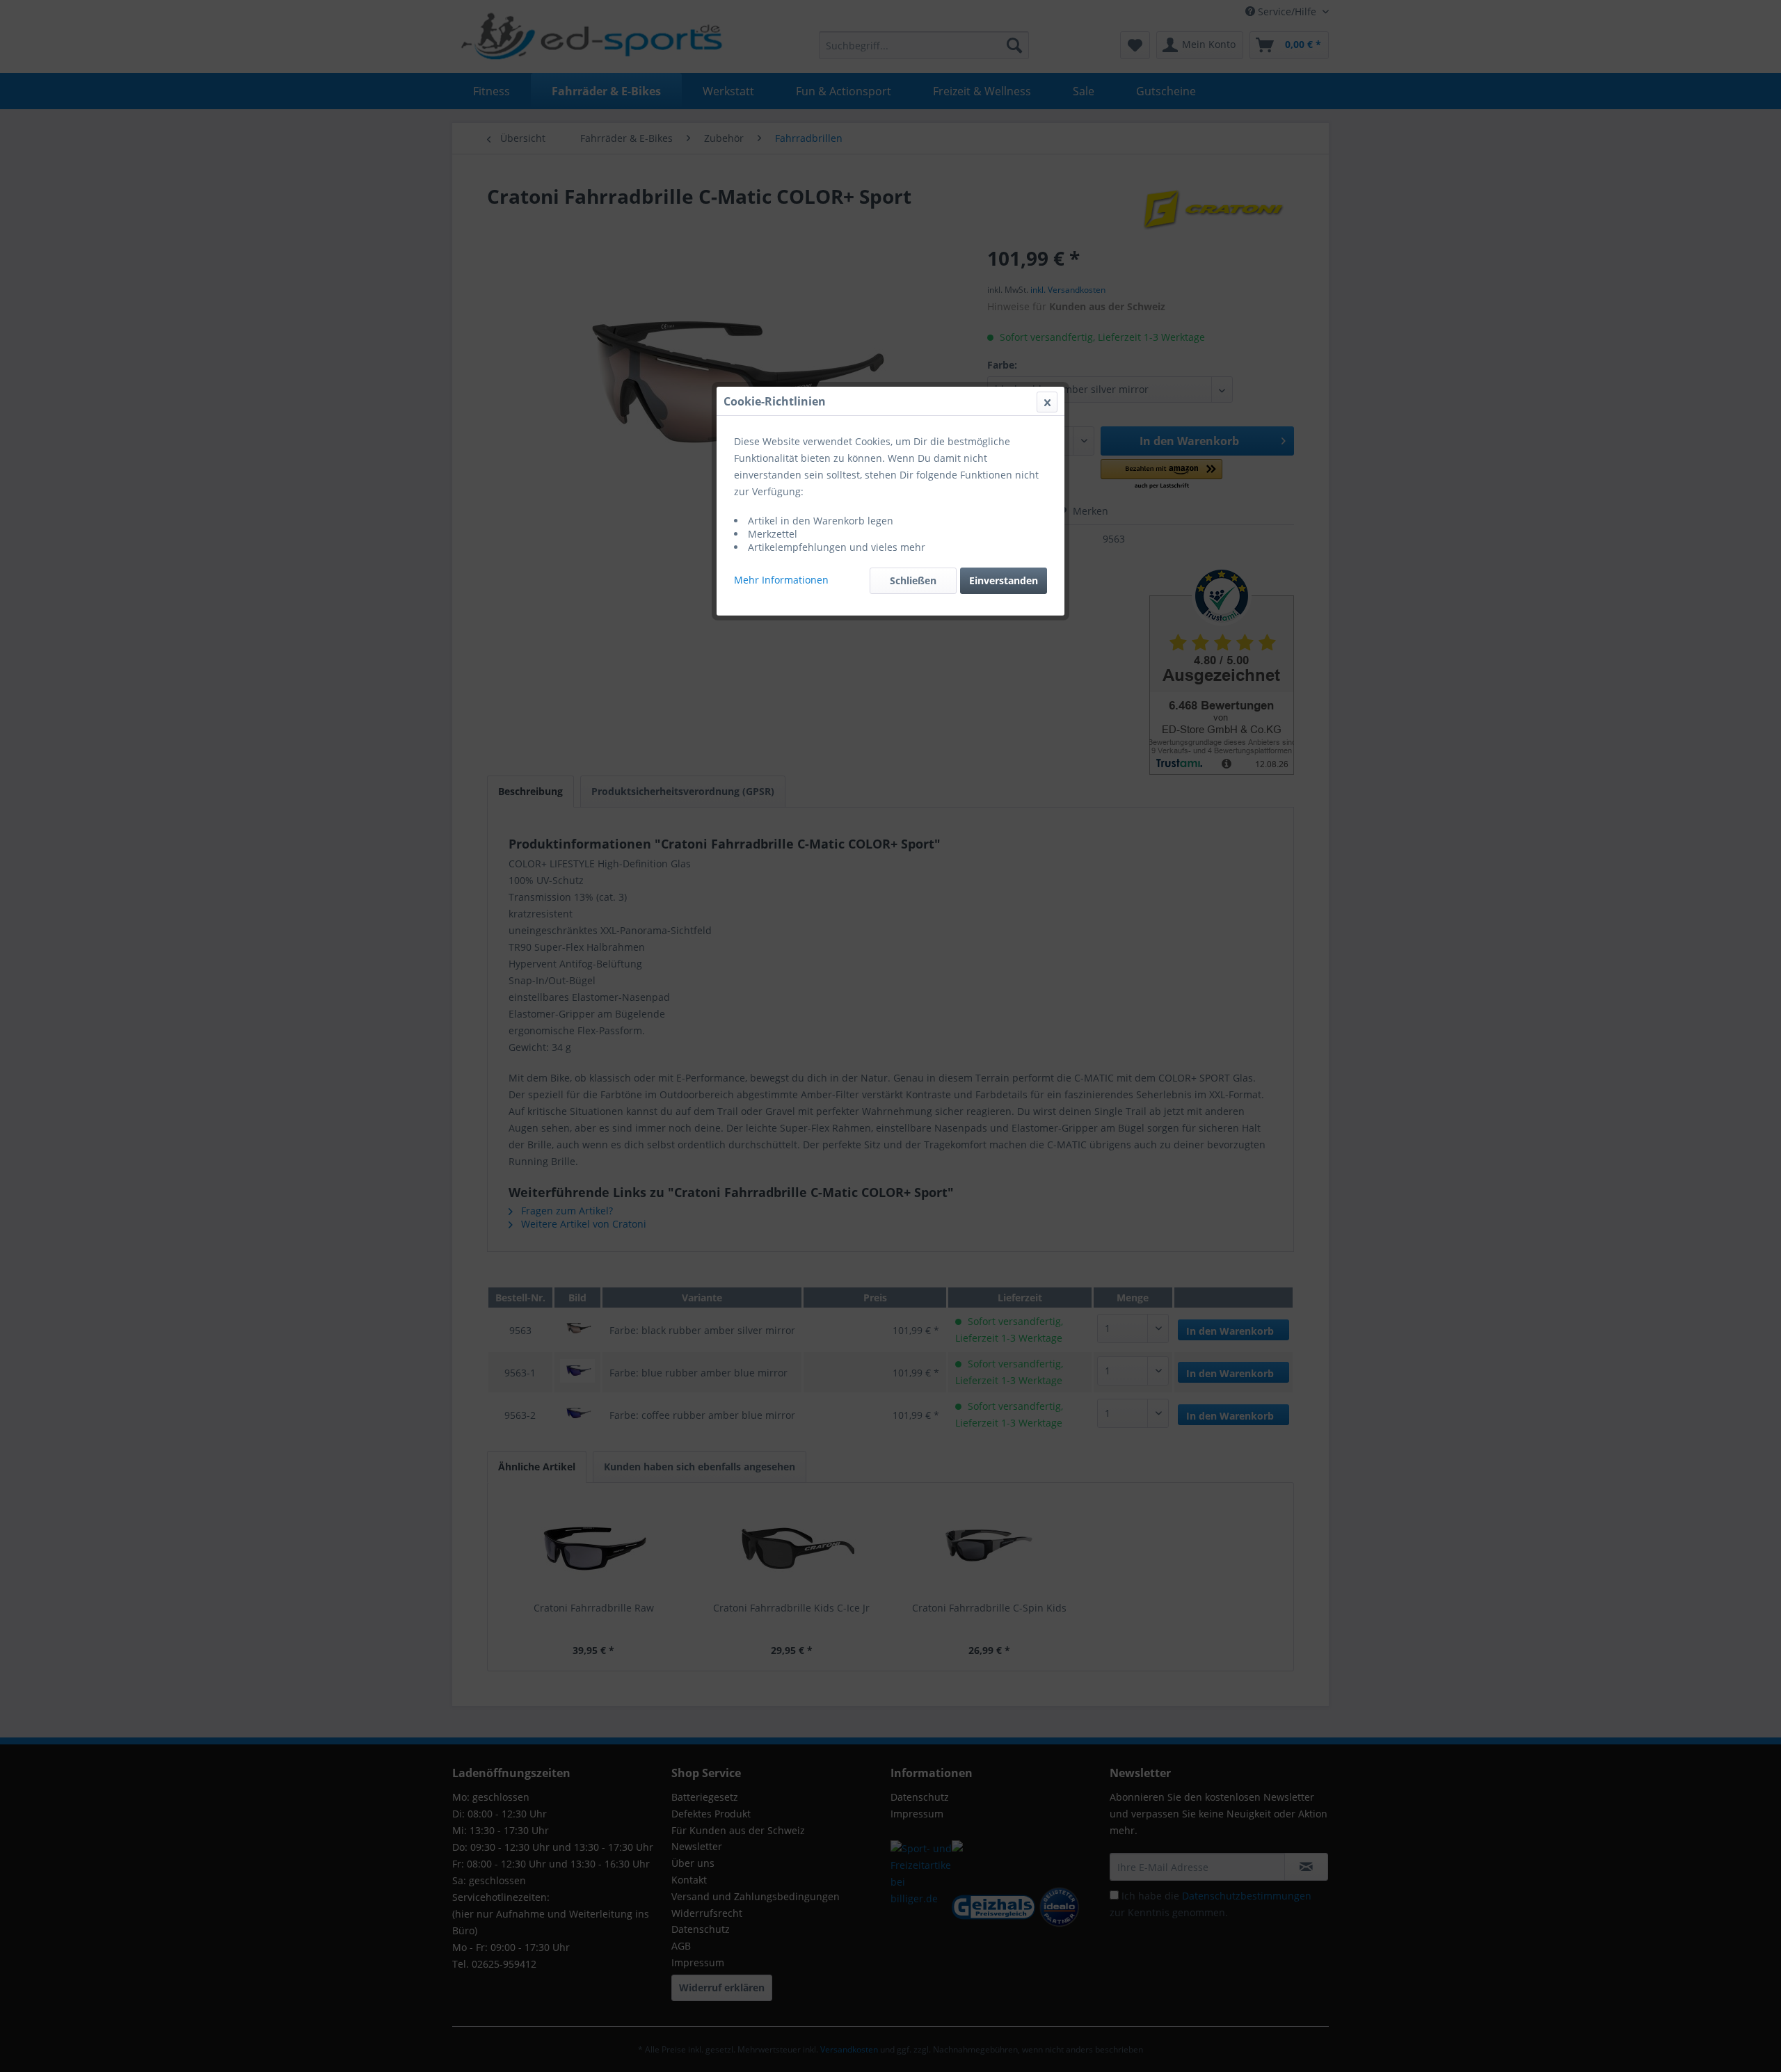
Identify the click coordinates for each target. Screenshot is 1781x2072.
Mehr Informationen (781, 580)
